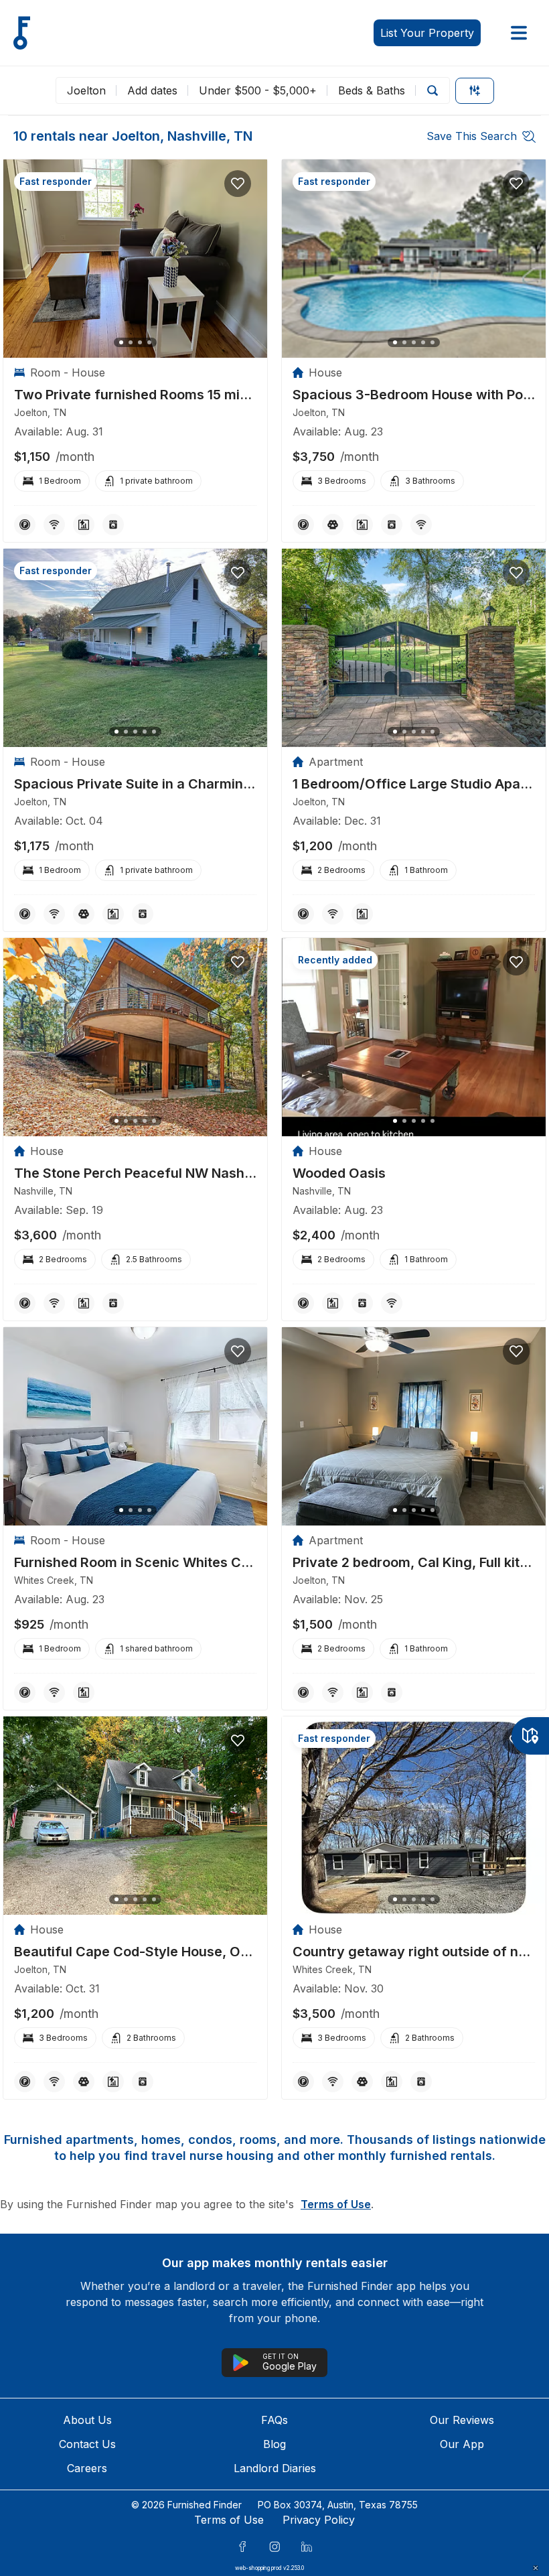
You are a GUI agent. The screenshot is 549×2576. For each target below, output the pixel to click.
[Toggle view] (530, 1736)
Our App (462, 2444)
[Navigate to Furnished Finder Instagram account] (274, 2547)
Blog (274, 2444)
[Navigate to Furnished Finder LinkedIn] (307, 2547)
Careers (87, 2468)
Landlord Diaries (275, 2468)
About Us (87, 2420)
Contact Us (87, 2444)
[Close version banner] (536, 2568)
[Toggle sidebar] (519, 33)
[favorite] (238, 184)
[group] (135, 395)
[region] (135, 259)
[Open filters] (475, 91)
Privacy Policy (319, 2520)
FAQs (274, 2420)
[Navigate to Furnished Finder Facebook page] (242, 2547)
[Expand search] (433, 90)
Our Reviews (462, 2420)
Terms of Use (336, 2204)
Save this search (472, 136)
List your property (427, 33)
